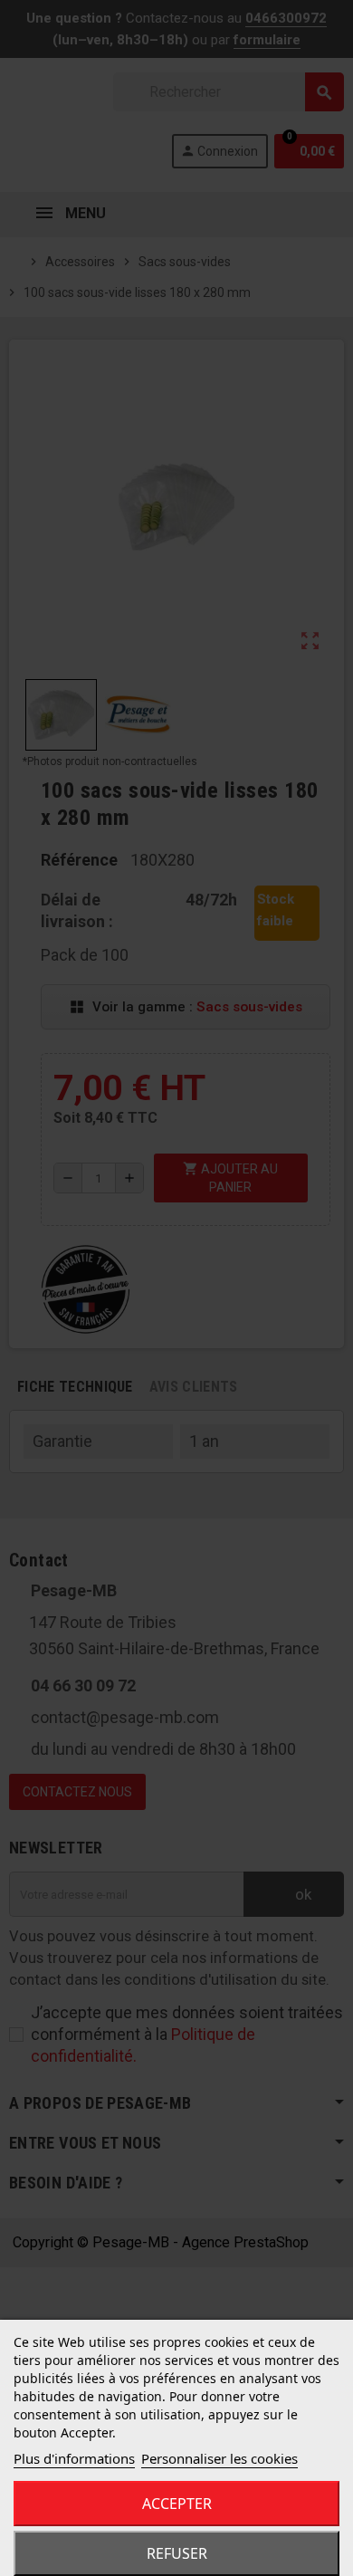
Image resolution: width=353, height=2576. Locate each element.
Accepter (177, 2504)
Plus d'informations (74, 2458)
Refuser (177, 2553)
